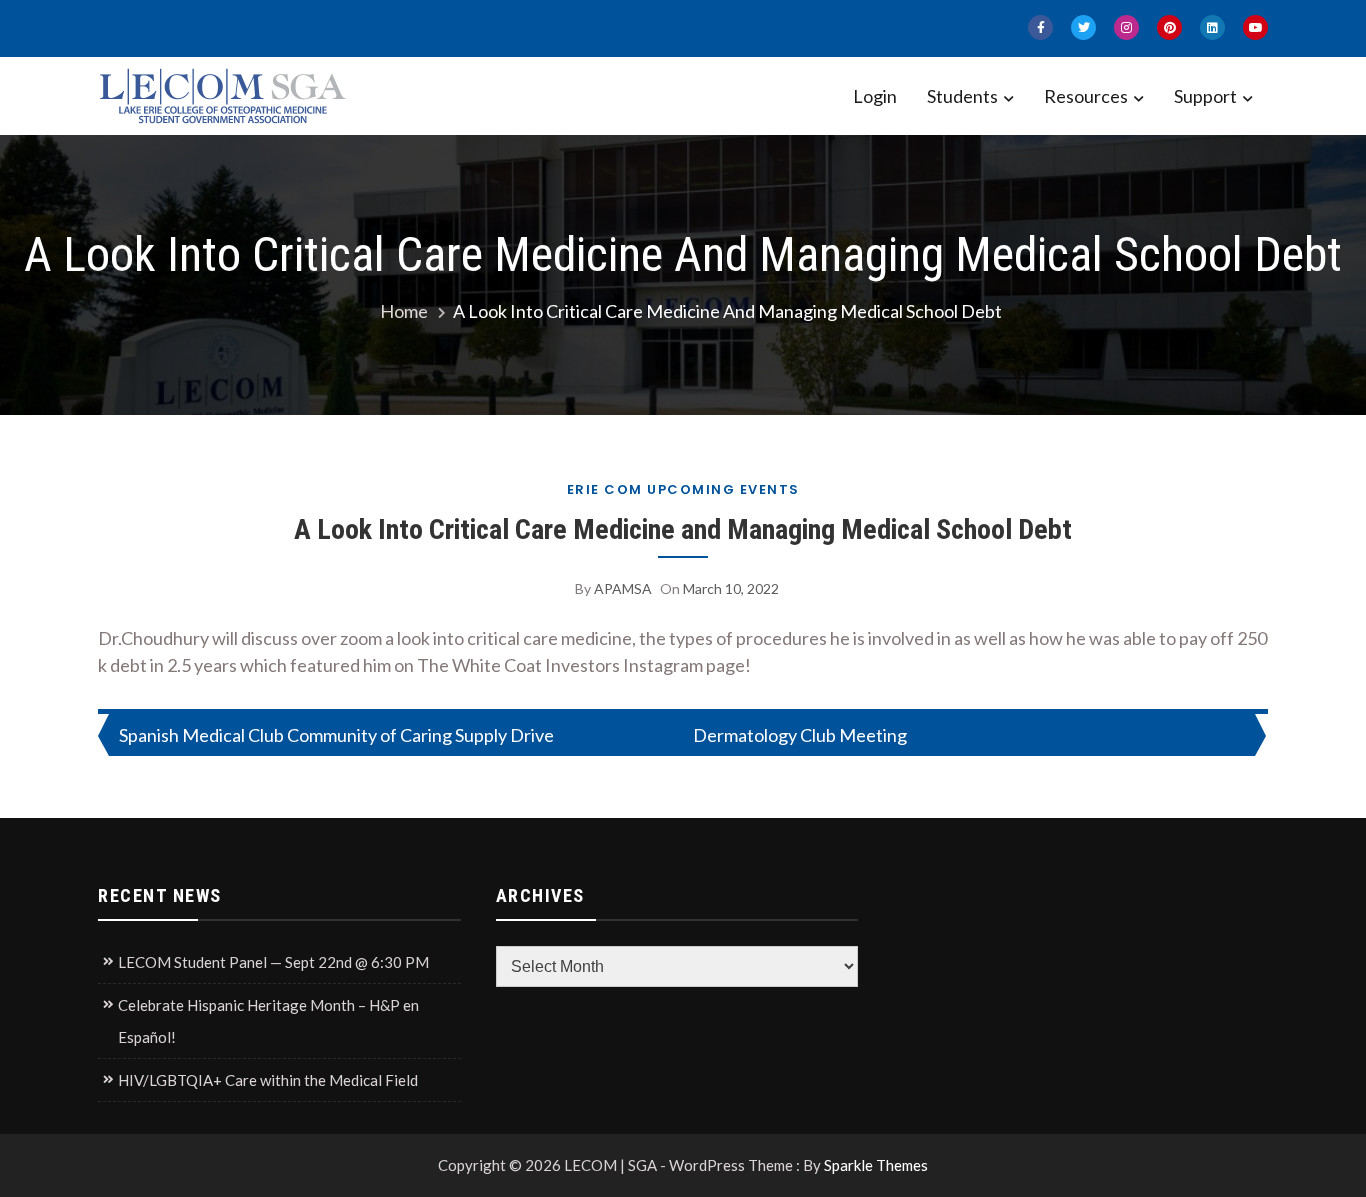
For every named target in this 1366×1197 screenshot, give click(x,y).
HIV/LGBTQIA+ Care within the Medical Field (268, 1080)
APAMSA (623, 588)
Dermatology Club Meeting (800, 735)
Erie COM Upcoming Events (683, 489)
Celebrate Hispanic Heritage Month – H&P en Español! (268, 1021)
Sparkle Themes (876, 1165)
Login (875, 96)
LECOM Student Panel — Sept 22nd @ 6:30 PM (273, 962)
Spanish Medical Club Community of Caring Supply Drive (336, 735)
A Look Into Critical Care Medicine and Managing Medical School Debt (683, 529)
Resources (1086, 96)
